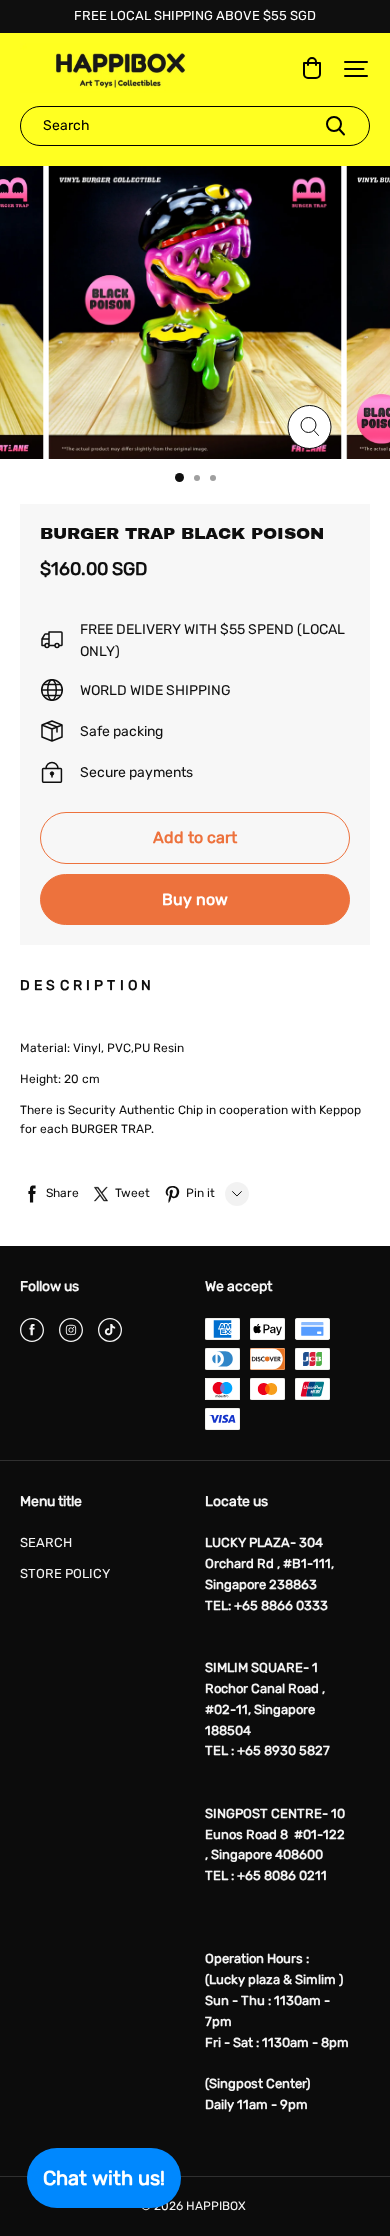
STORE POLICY (65, 1573)
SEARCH (46, 1542)
